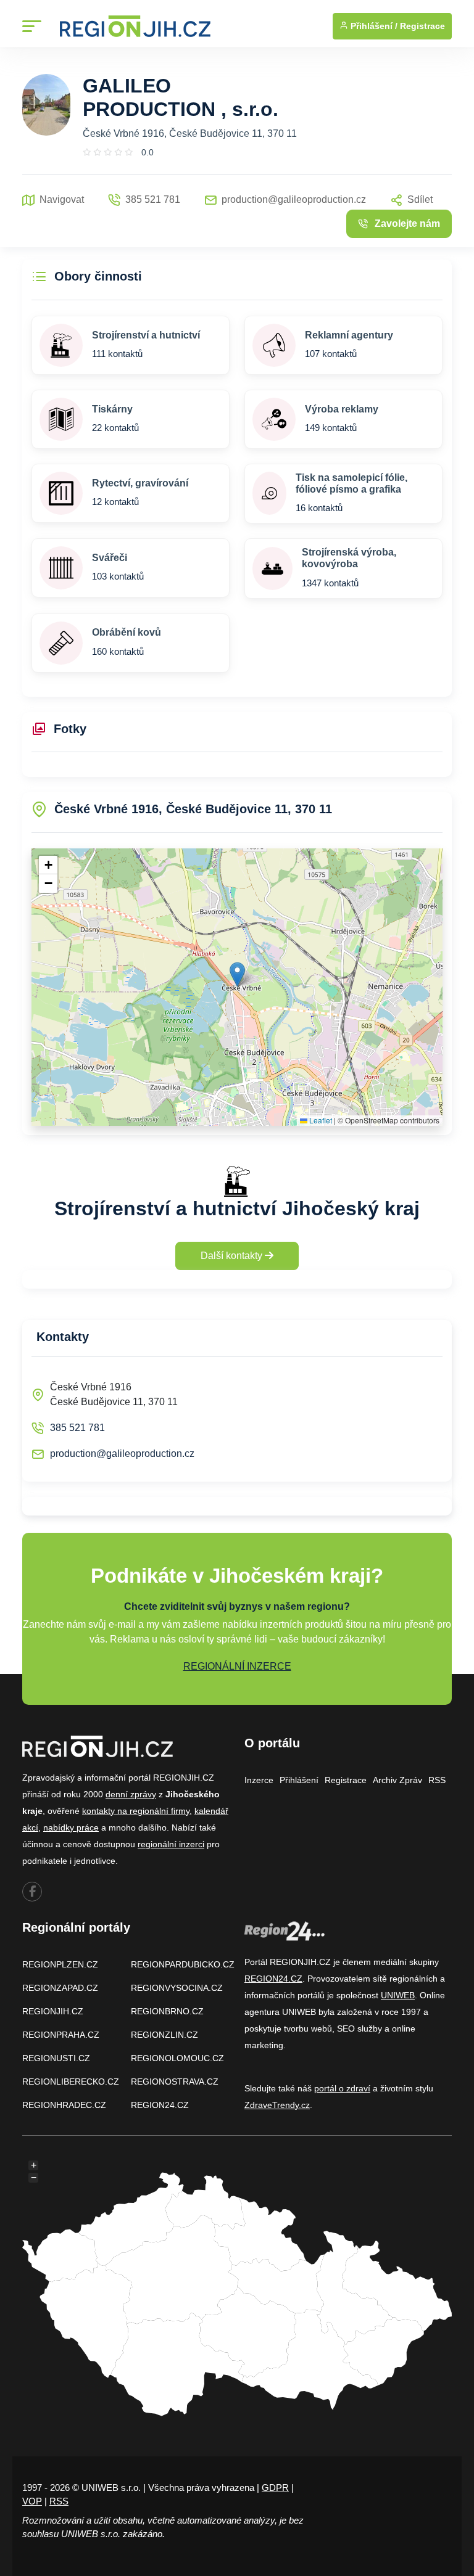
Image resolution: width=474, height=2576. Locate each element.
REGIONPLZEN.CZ (60, 1964)
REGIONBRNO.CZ (167, 2011)
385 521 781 (77, 1428)
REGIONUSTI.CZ (56, 2058)
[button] (237, 974)
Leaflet (320, 1120)
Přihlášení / (373, 26)
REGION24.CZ (160, 2105)
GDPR (275, 2488)
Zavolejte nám (407, 224)
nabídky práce (71, 1827)
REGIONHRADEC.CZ (64, 2105)
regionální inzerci (171, 1844)
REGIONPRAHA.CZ (61, 2035)
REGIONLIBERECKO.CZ (71, 2082)
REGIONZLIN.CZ (164, 2035)
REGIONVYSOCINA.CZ (177, 1988)
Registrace (422, 26)
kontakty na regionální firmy (136, 1811)
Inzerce (259, 1780)
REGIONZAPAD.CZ (60, 1988)
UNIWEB (398, 1995)
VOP (32, 2501)
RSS (437, 1780)
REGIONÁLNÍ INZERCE (237, 1666)
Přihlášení (299, 1780)
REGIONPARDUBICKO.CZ (183, 1964)
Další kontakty (233, 1256)
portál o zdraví (342, 2088)
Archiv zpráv (397, 1780)
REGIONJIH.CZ (53, 2011)
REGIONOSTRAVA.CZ (175, 2082)
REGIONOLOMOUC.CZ (177, 2058)
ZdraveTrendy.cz (277, 2105)
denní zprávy (131, 1794)
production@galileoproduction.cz (122, 1454)
